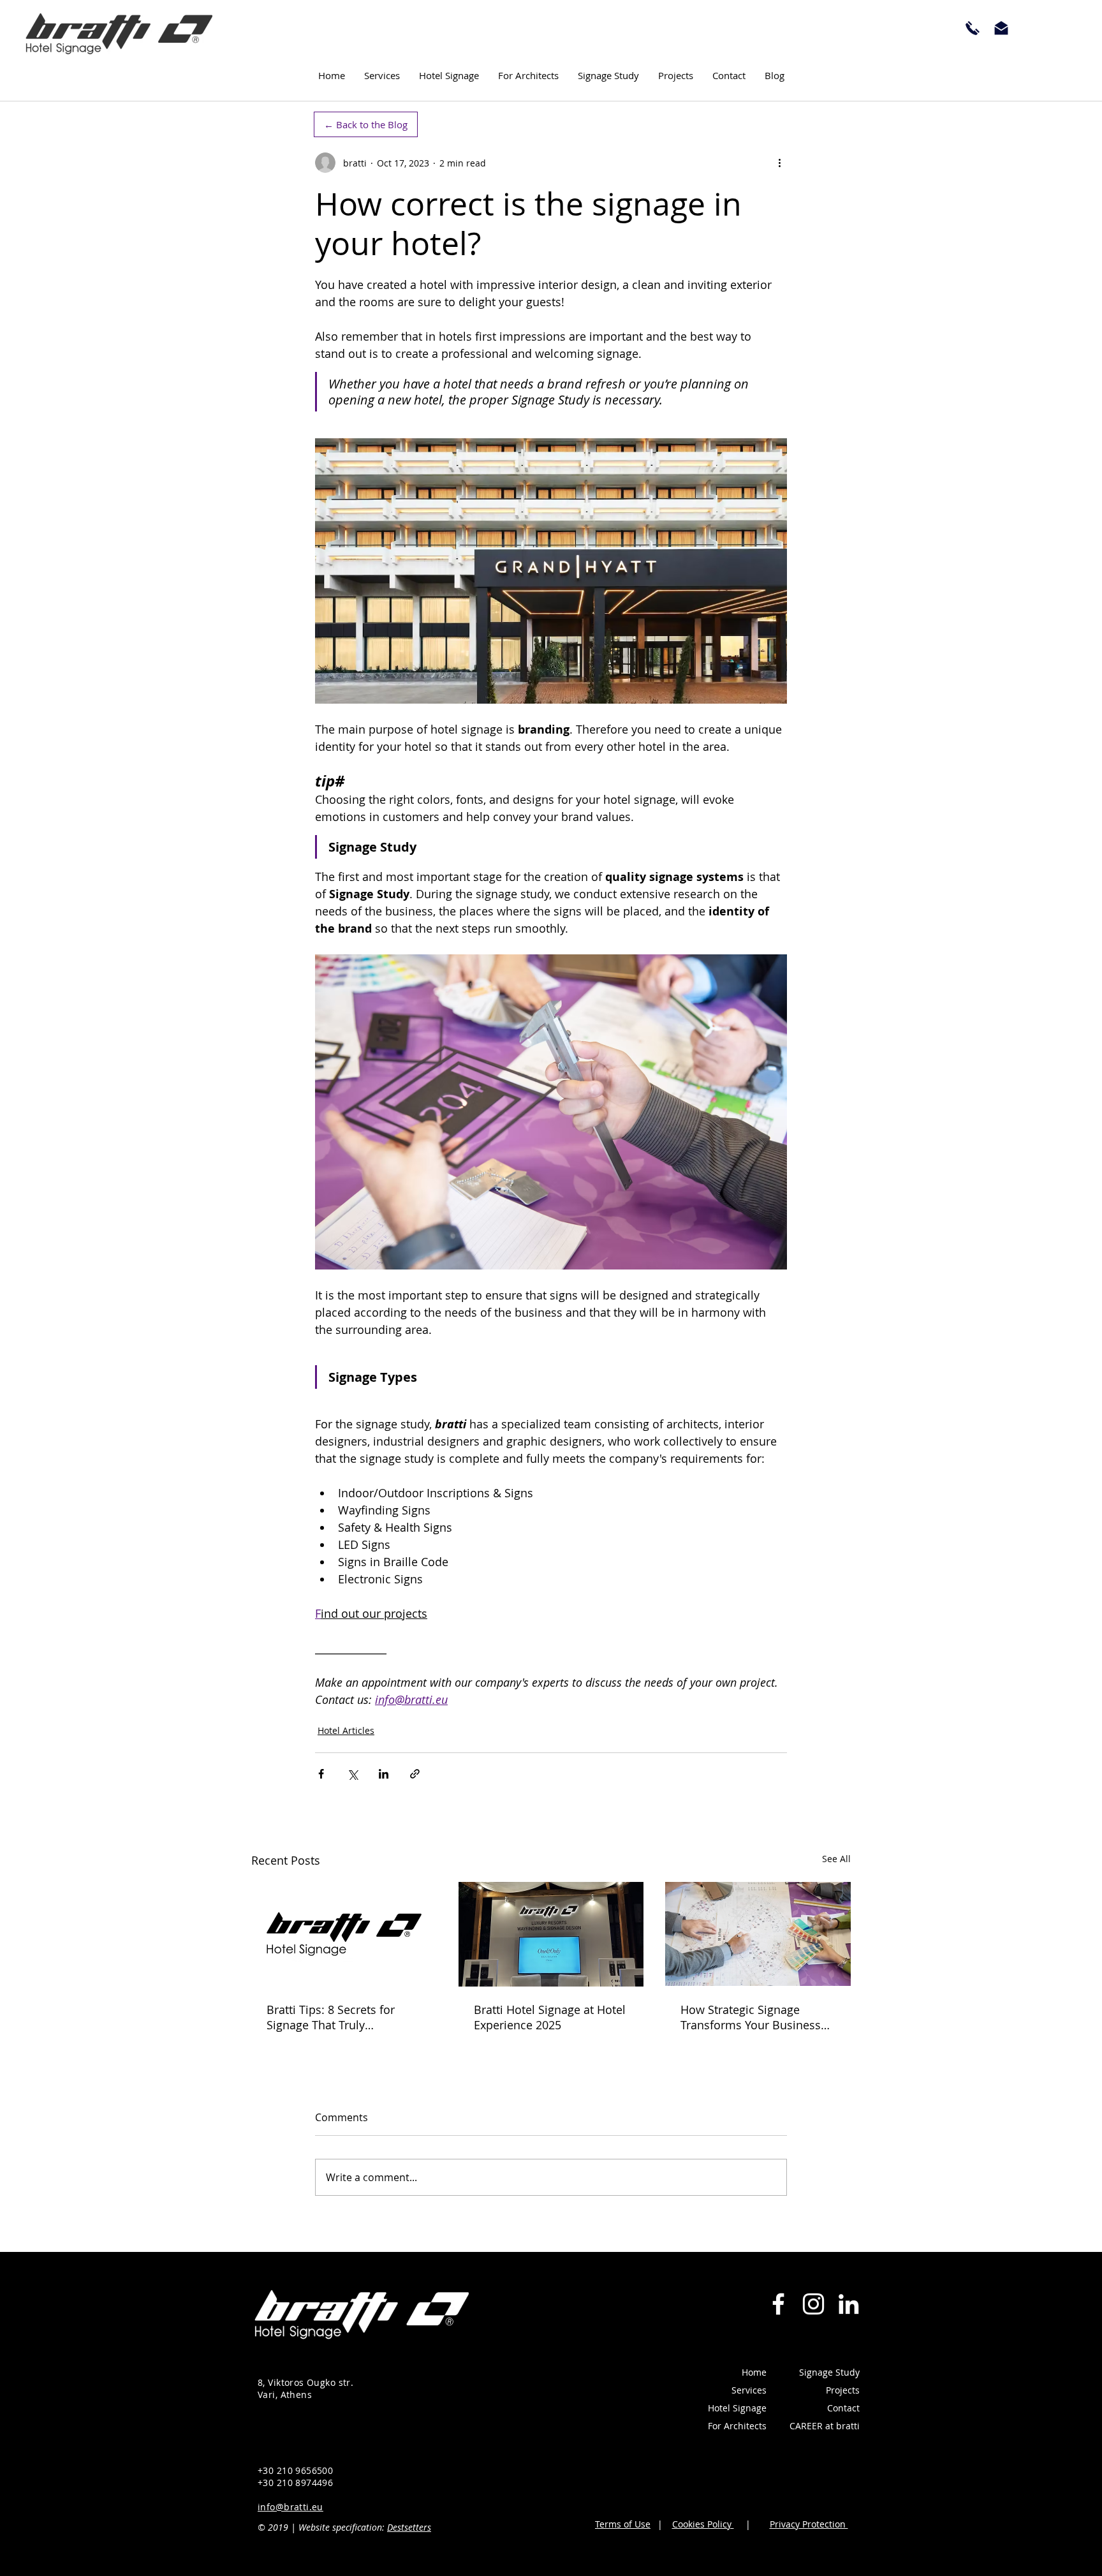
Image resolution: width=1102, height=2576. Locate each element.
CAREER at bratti (825, 2426)
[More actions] (779, 163)
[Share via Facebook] (321, 1774)
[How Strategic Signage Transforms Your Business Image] (758, 1934)
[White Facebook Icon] (778, 2304)
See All (836, 1859)
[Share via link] (415, 1774)
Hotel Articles (346, 1730)
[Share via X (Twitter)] (352, 1774)
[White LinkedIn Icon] (849, 2304)
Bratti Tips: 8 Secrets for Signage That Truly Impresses (331, 2017)
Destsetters (409, 2527)
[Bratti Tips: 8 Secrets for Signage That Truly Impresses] (344, 1934)
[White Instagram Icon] (813, 2304)
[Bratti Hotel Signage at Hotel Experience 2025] (551, 1934)
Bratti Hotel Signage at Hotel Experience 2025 (550, 2017)
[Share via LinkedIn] (384, 1774)
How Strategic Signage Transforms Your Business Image (751, 2017)
